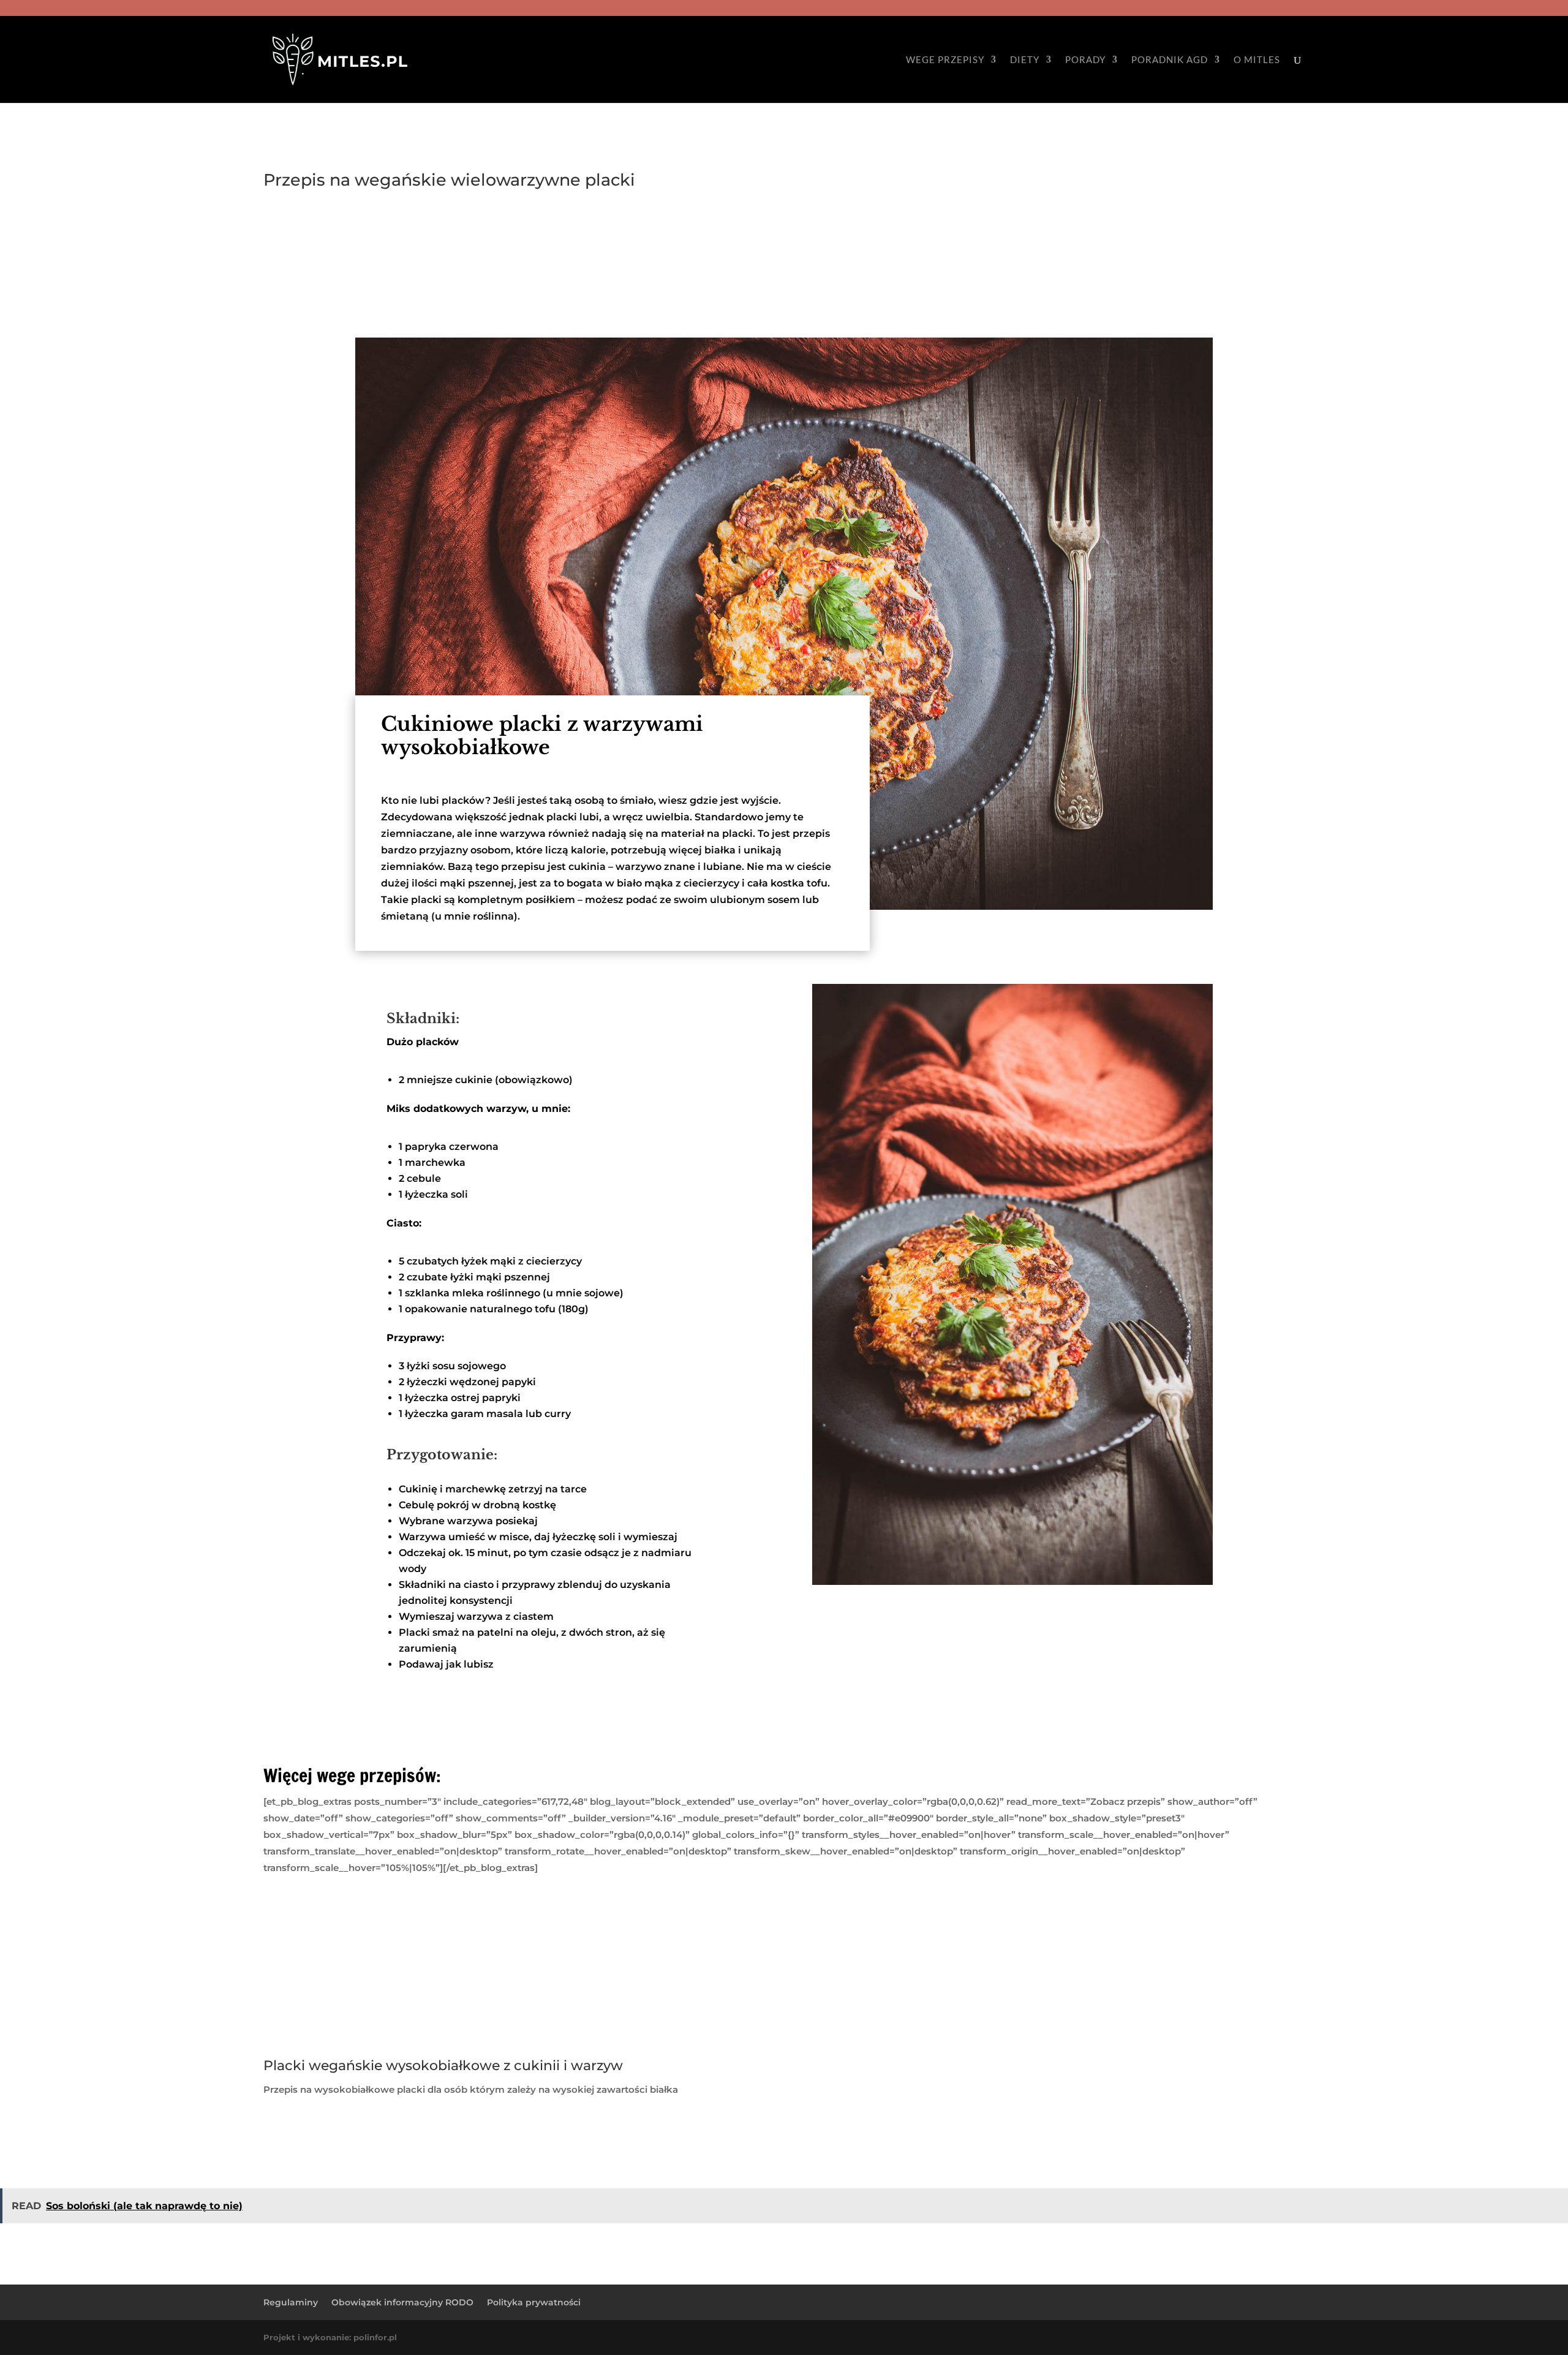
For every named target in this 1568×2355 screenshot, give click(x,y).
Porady (1085, 60)
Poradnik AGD (1170, 60)
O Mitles (1257, 60)
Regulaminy (291, 2302)
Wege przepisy (945, 60)
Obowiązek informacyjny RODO (402, 2302)
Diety (1025, 60)
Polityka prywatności (534, 2302)
